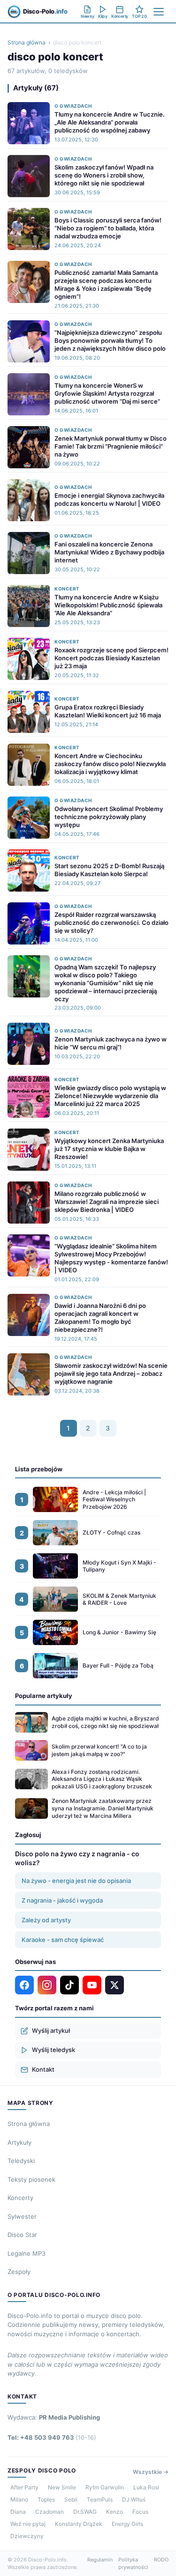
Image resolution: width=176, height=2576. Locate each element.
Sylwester (22, 2216)
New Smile (62, 2487)
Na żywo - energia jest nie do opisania (76, 1881)
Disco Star (22, 2235)
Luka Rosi (146, 2487)
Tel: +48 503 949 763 (52, 2437)
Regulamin (100, 2560)
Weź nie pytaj (28, 2524)
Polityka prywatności (133, 2564)
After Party (24, 2487)
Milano (19, 2499)
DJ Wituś (134, 2499)
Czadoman (50, 2512)
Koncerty (20, 2198)
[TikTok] (69, 1985)
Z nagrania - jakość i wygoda (62, 1900)
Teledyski (21, 2161)
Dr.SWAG (85, 2512)
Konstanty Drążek (79, 2524)
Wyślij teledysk (54, 2050)
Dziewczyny (27, 2536)
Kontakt (43, 2069)
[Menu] (159, 12)
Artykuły (19, 2142)
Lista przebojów (39, 1469)
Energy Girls (127, 2524)
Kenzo (115, 2512)
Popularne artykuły (44, 1696)
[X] (115, 1985)
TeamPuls (100, 2499)
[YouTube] (92, 1985)
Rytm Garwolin (105, 2487)
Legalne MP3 (27, 2253)
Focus (140, 2512)
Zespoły (19, 2272)
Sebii (71, 2499)
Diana (18, 2512)
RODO (161, 2560)
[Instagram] (47, 1985)
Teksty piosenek (31, 2179)
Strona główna (27, 42)
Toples (46, 2499)
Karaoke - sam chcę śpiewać (63, 1940)
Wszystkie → (151, 2472)
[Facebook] (24, 1985)
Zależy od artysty (46, 1920)
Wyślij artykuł (51, 2030)
